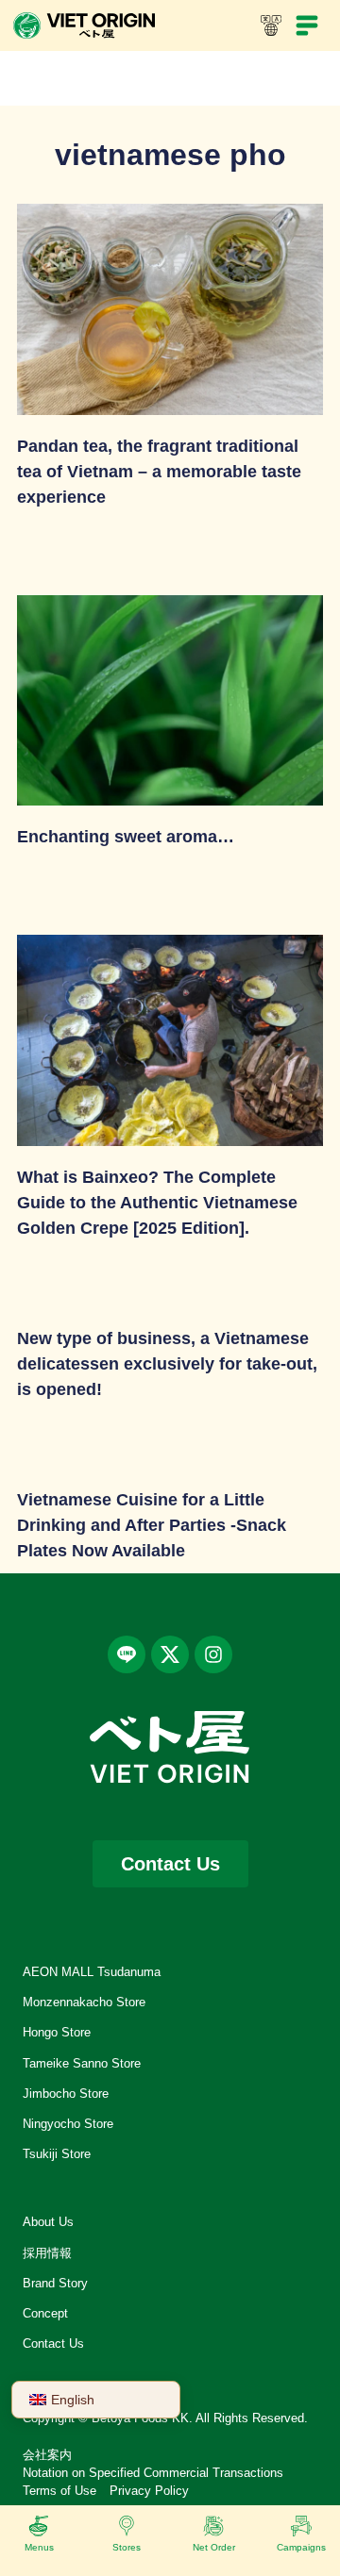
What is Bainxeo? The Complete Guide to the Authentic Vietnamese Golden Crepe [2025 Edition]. (157, 1203)
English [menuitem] (73, 2400)
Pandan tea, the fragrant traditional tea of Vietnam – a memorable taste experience (159, 472)
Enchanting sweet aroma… (126, 837)
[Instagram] (213, 1654)
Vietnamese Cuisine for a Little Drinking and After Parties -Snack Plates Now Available (152, 1525)
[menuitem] (96, 2400)
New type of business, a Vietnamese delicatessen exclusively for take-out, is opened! (167, 1364)
